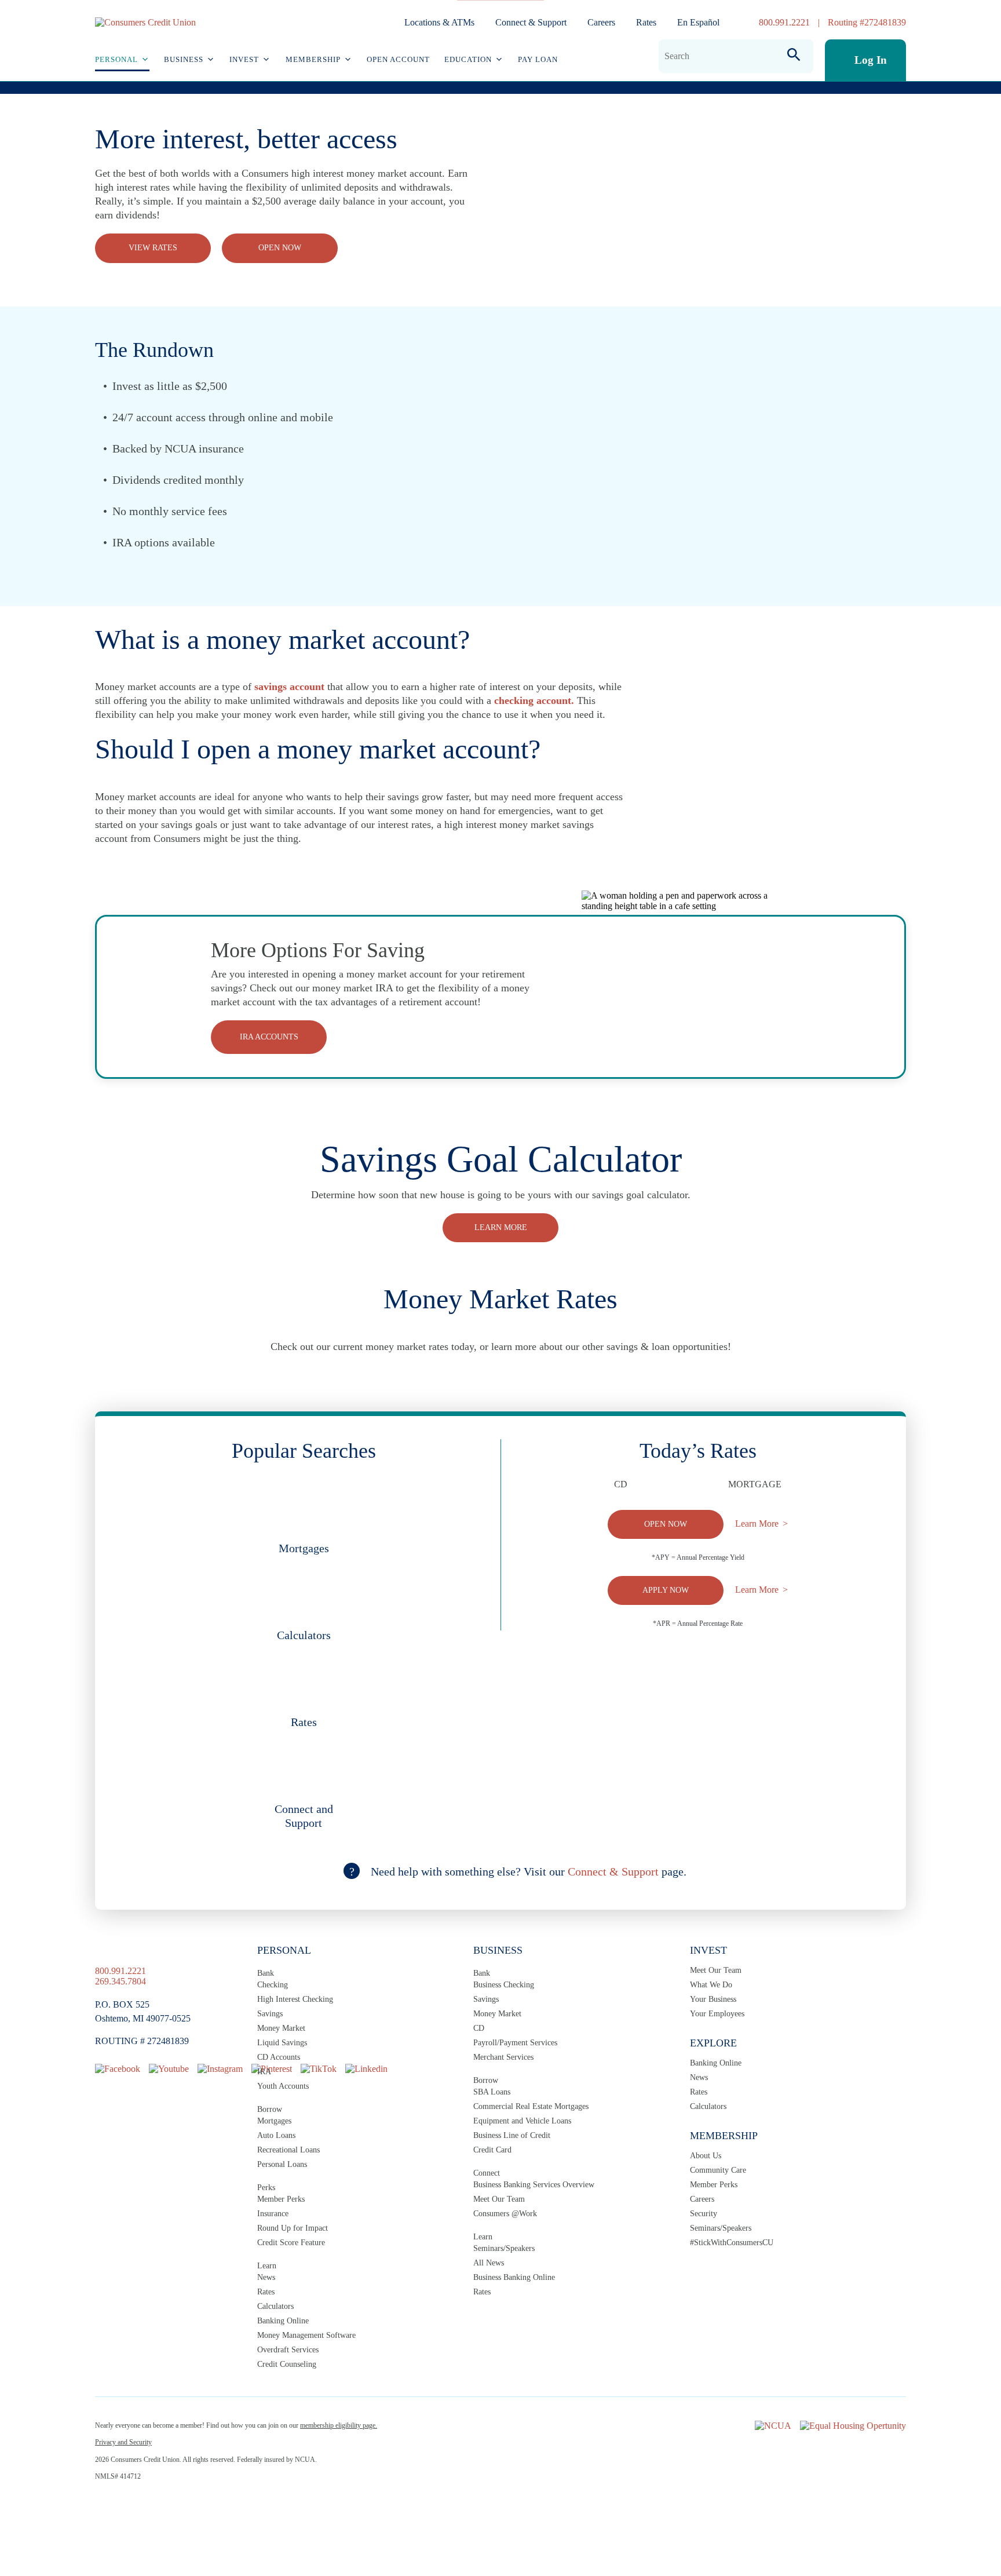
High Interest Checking (295, 1999)
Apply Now (666, 1590)
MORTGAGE (755, 1484)
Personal (116, 59)
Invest (244, 59)
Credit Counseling (287, 2364)
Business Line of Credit (512, 2135)
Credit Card (492, 2150)
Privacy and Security (123, 2442)
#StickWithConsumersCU (732, 2243)
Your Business (713, 1999)
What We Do (711, 1985)
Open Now (280, 248)
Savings (270, 2014)
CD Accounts (279, 2057)
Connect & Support (531, 22)
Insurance (273, 2214)
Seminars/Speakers (504, 2248)
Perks (266, 2188)
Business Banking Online (514, 2277)
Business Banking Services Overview (534, 2185)
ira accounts (269, 1037)
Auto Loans (276, 2135)
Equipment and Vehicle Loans (522, 2121)
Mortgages (274, 2121)
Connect (487, 2173)
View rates (153, 248)
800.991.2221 (784, 22)
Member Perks (281, 2199)
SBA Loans (492, 2092)
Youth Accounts (283, 2086)
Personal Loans (282, 2164)
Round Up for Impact (293, 2228)
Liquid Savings (282, 2043)
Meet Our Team (499, 2199)
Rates (646, 22)
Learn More (757, 1524)
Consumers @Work (505, 2214)
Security (704, 2214)
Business (184, 59)
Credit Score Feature (291, 2243)
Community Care (718, 2170)
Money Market (281, 2028)
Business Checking (504, 1985)
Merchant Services (503, 2057)
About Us (706, 2156)
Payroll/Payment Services (515, 2043)
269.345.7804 (120, 1981)
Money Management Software (306, 2335)
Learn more (501, 1227)
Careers (601, 22)
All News (489, 2263)
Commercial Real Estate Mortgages (531, 2106)
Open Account (398, 59)
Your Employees (717, 2014)
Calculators (275, 2306)
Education (468, 59)
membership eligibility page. (339, 2425)
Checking (273, 1985)
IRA (264, 2072)
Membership (313, 59)
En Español (698, 22)
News (266, 2277)
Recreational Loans (288, 2150)
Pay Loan (538, 59)
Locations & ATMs (439, 22)
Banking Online (283, 2321)
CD (621, 1484)
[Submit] (794, 56)
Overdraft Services (288, 2350)
